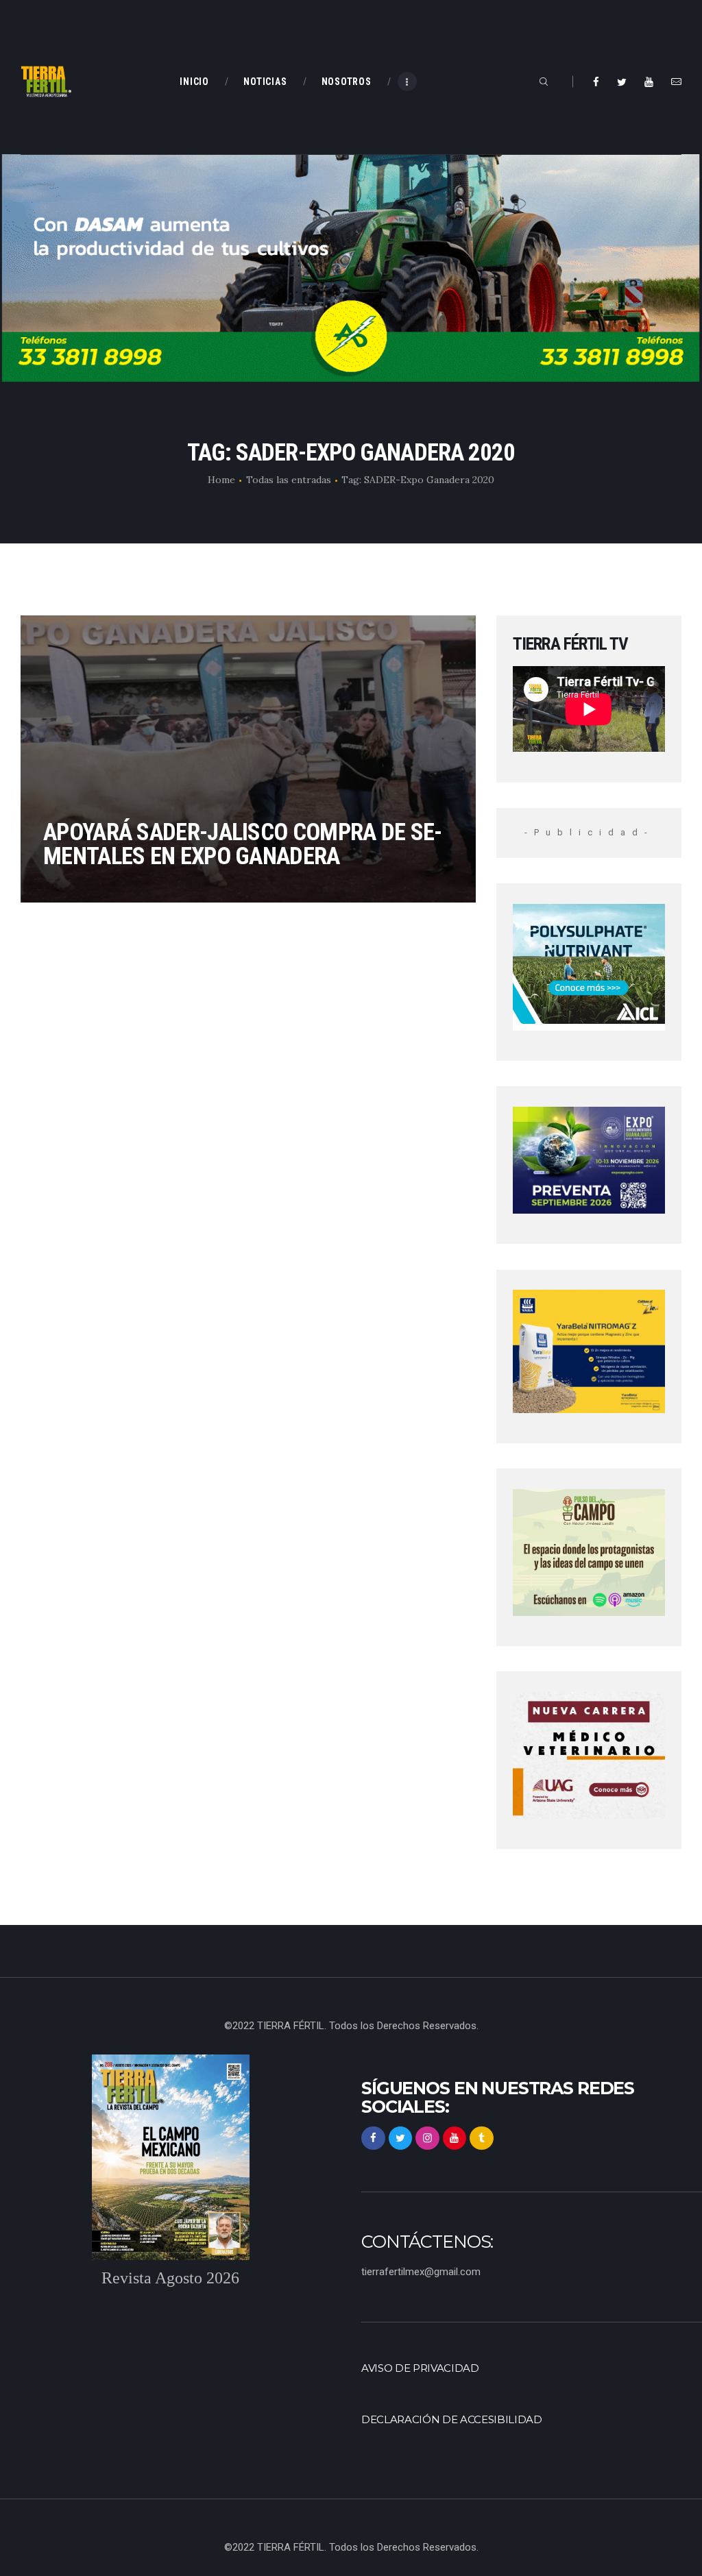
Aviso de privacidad (420, 2368)
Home (221, 480)
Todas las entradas (289, 480)
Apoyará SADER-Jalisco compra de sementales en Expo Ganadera (243, 844)
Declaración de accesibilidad (452, 2420)
